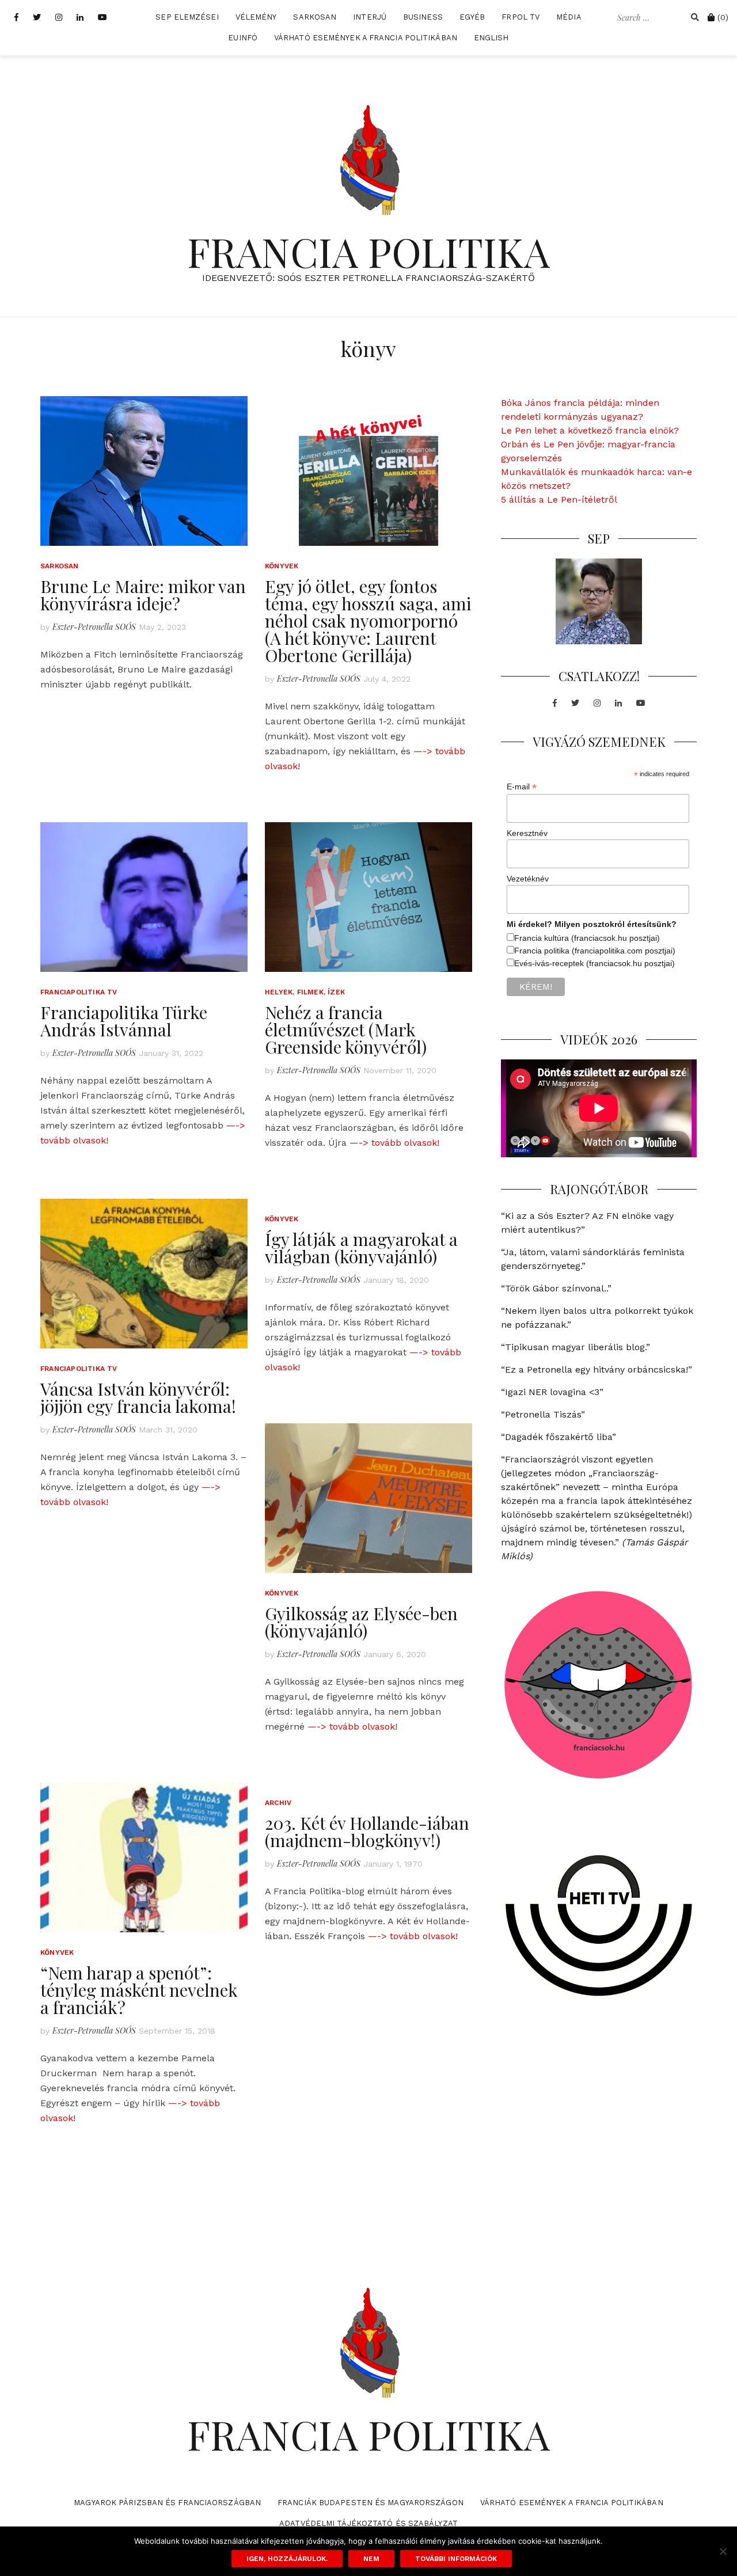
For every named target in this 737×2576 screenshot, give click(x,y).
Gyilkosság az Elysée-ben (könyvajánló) (361, 1622)
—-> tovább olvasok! (394, 1143)
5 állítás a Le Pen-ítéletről (559, 499)
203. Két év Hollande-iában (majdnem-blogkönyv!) (367, 1832)
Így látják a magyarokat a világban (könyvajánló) (361, 1248)
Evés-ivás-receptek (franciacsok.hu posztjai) (594, 963)
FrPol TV (521, 17)
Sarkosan (315, 17)
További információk (456, 2559)
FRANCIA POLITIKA (368, 251)
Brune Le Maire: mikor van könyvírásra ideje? (143, 595)
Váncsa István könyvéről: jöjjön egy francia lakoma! (138, 1397)
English (491, 38)
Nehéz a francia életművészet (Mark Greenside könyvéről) (346, 1029)
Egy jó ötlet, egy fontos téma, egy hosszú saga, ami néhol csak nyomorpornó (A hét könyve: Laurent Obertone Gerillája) (368, 621)
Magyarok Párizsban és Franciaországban (167, 2503)
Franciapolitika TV (79, 992)
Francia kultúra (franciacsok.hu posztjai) (587, 938)
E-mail (522, 787)
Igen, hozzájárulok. (287, 2559)
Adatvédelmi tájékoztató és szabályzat (368, 2523)
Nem (371, 2559)
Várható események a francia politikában (366, 38)
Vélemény (256, 17)
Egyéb (472, 17)
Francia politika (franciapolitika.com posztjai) (595, 951)
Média (569, 17)
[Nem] (723, 2551)
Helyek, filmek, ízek (305, 992)
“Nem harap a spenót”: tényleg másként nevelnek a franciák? (139, 1990)
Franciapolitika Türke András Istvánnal (124, 1021)
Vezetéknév (528, 879)
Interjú (370, 17)
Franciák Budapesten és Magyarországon (371, 2503)
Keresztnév (527, 833)
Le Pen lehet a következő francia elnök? (590, 430)
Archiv (278, 1803)
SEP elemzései (187, 17)
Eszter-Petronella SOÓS (94, 627)
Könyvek (282, 566)
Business (423, 17)
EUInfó (243, 38)
